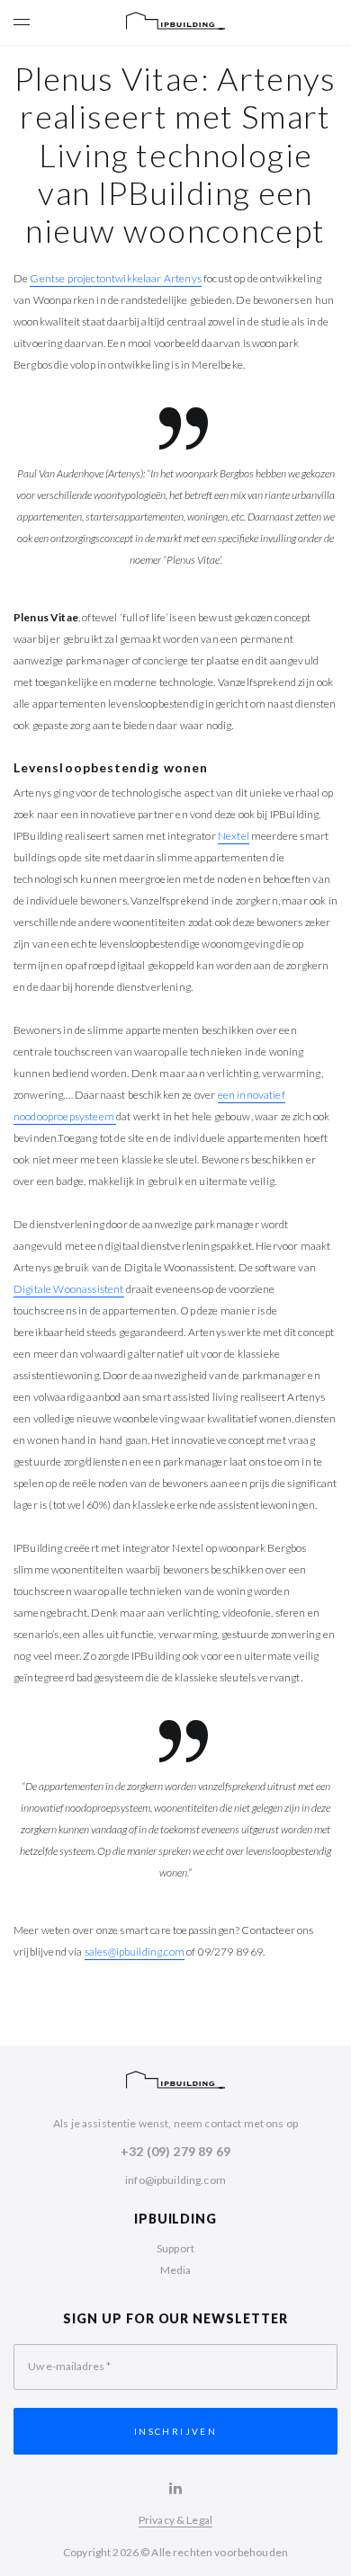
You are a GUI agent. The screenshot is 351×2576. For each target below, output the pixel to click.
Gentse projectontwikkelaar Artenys (115, 278)
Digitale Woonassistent (69, 1289)
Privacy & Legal (175, 2520)
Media (176, 2270)
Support (175, 2248)
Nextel (234, 836)
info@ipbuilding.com (175, 2180)
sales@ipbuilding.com (135, 1952)
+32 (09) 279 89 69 (175, 2151)
